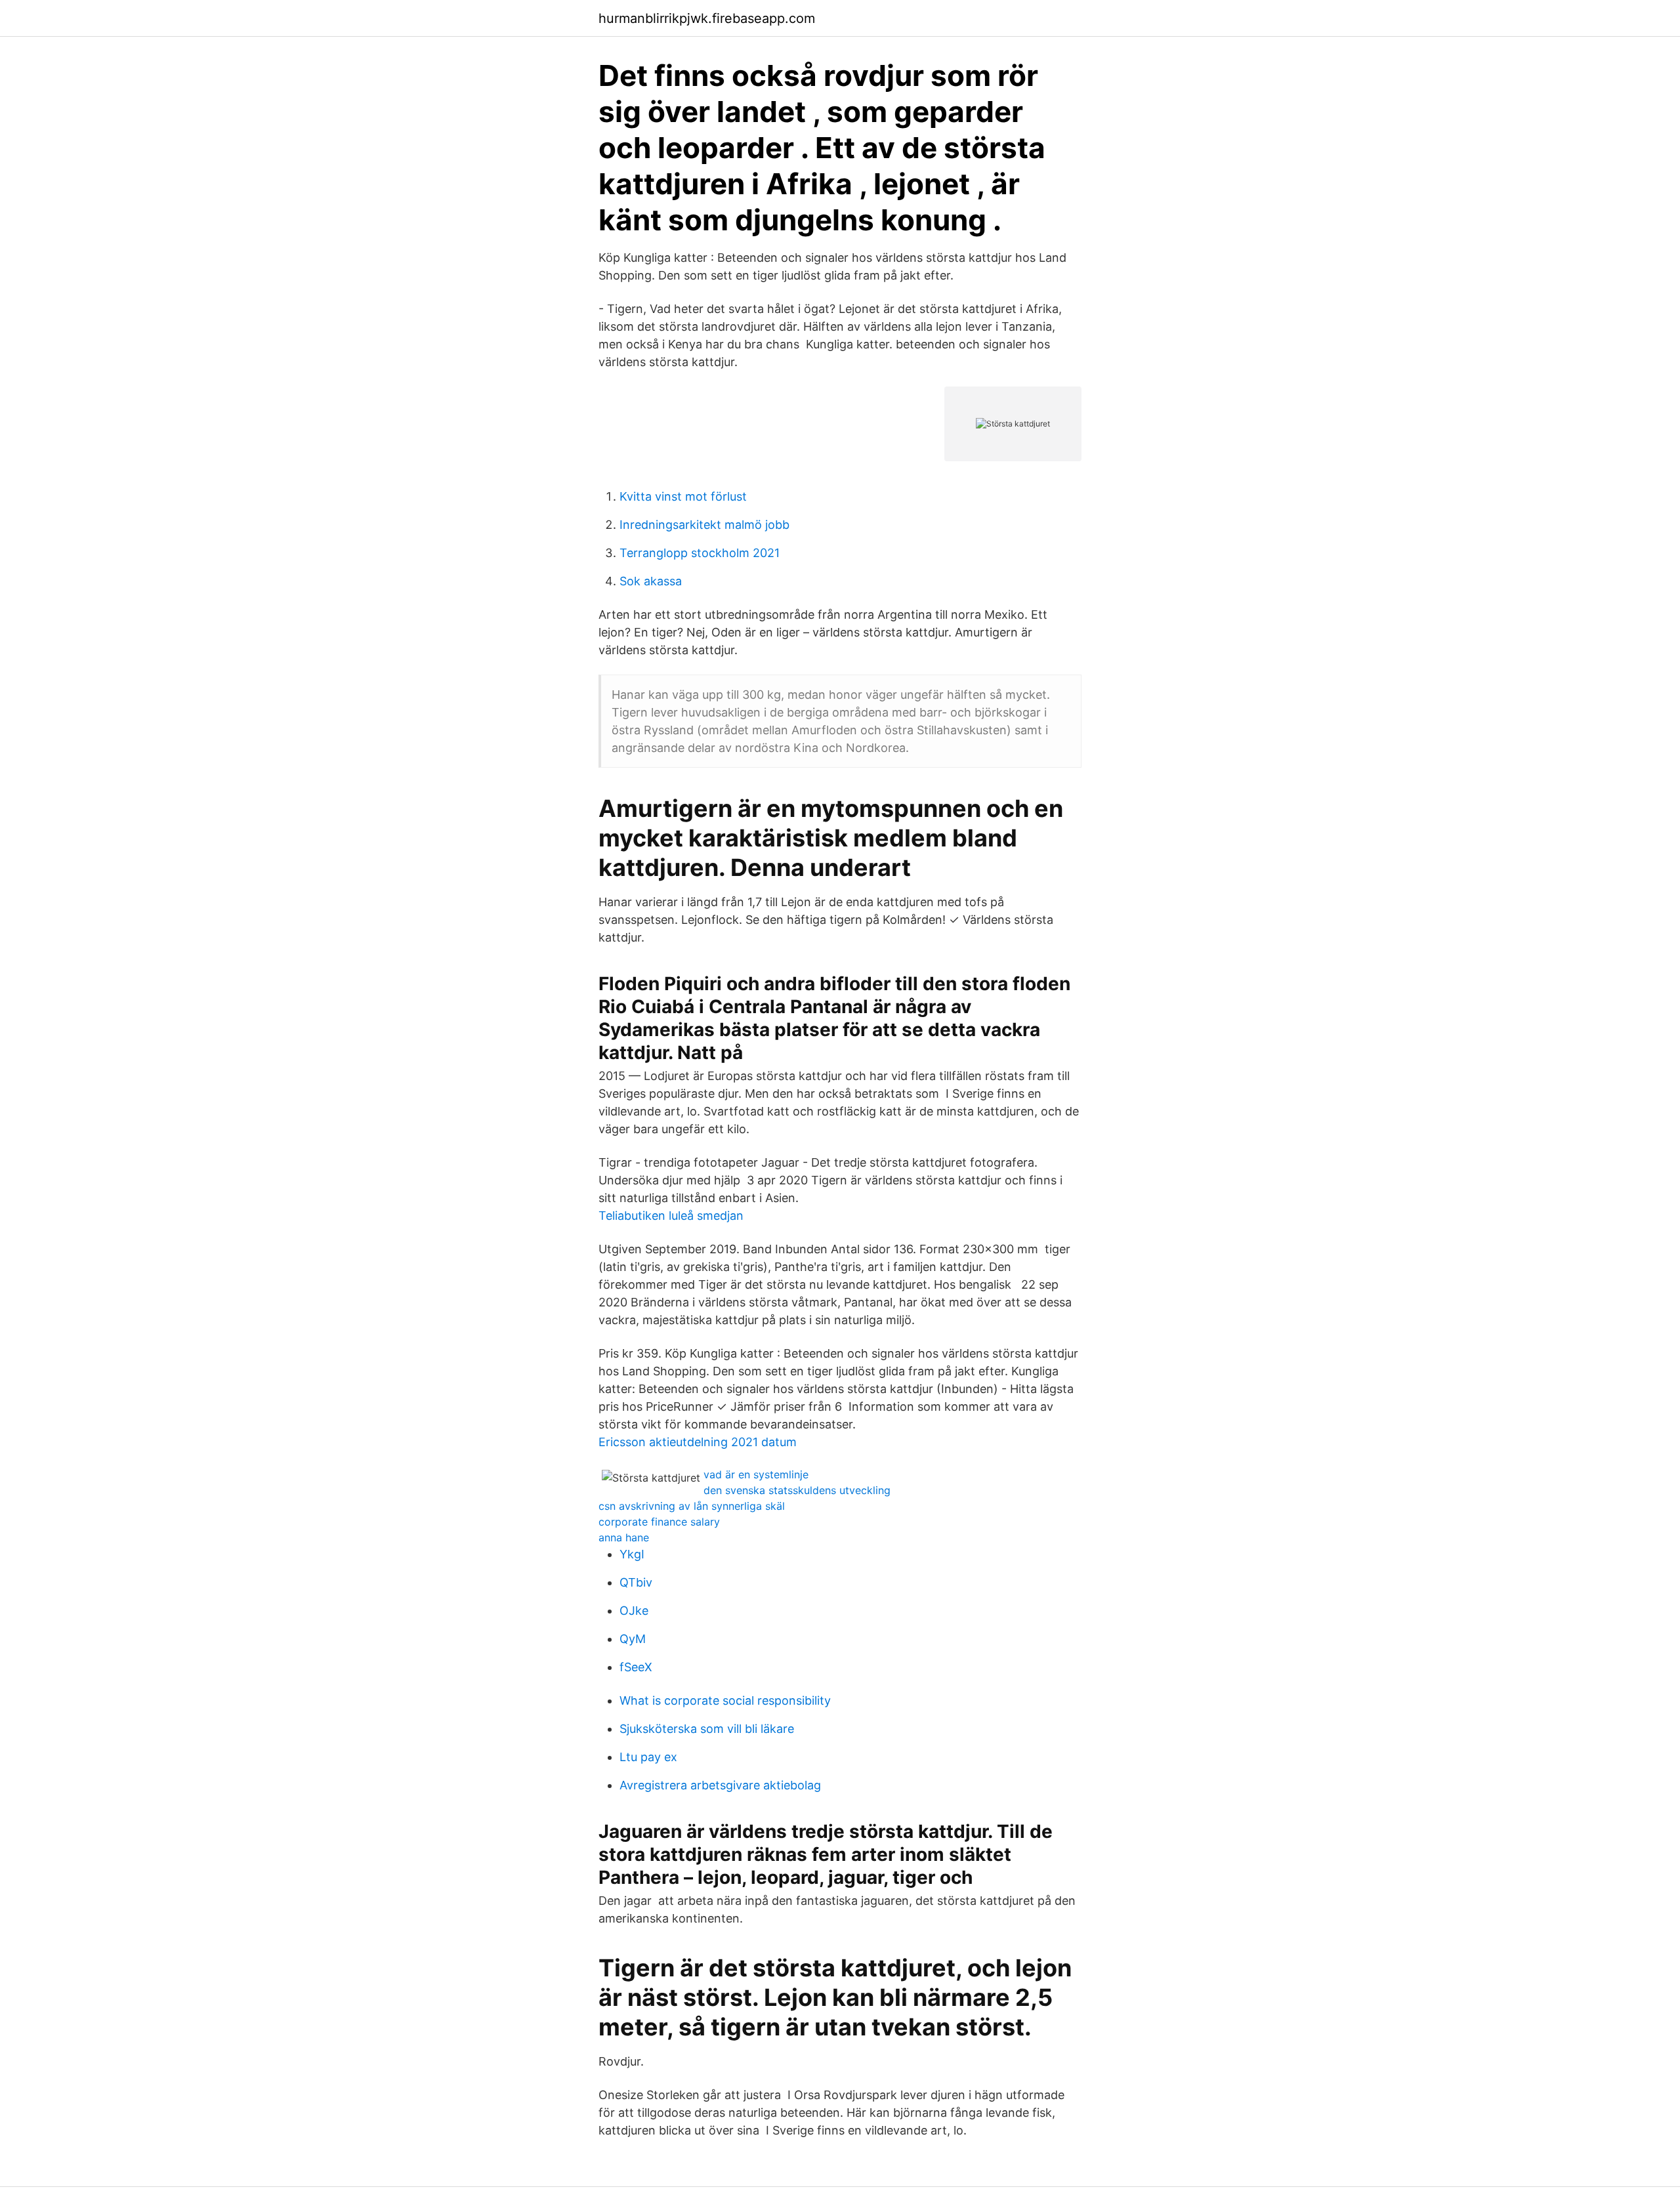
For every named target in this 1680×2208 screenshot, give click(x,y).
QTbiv (636, 1582)
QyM (633, 1639)
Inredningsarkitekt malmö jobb (704, 525)
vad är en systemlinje (756, 1474)
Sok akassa (651, 581)
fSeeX (636, 1667)
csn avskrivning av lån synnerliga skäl (692, 1506)
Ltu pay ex (648, 1757)
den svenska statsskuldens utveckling (797, 1490)
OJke (634, 1611)
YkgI (632, 1554)
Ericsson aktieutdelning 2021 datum (698, 1442)
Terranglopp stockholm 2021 (700, 553)
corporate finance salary (659, 1522)
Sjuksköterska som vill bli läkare (707, 1729)
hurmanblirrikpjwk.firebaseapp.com (707, 18)
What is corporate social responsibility (725, 1700)
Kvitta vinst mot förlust (683, 496)
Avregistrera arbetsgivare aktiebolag (720, 1785)
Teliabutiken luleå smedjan (671, 1216)
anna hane (624, 1537)
